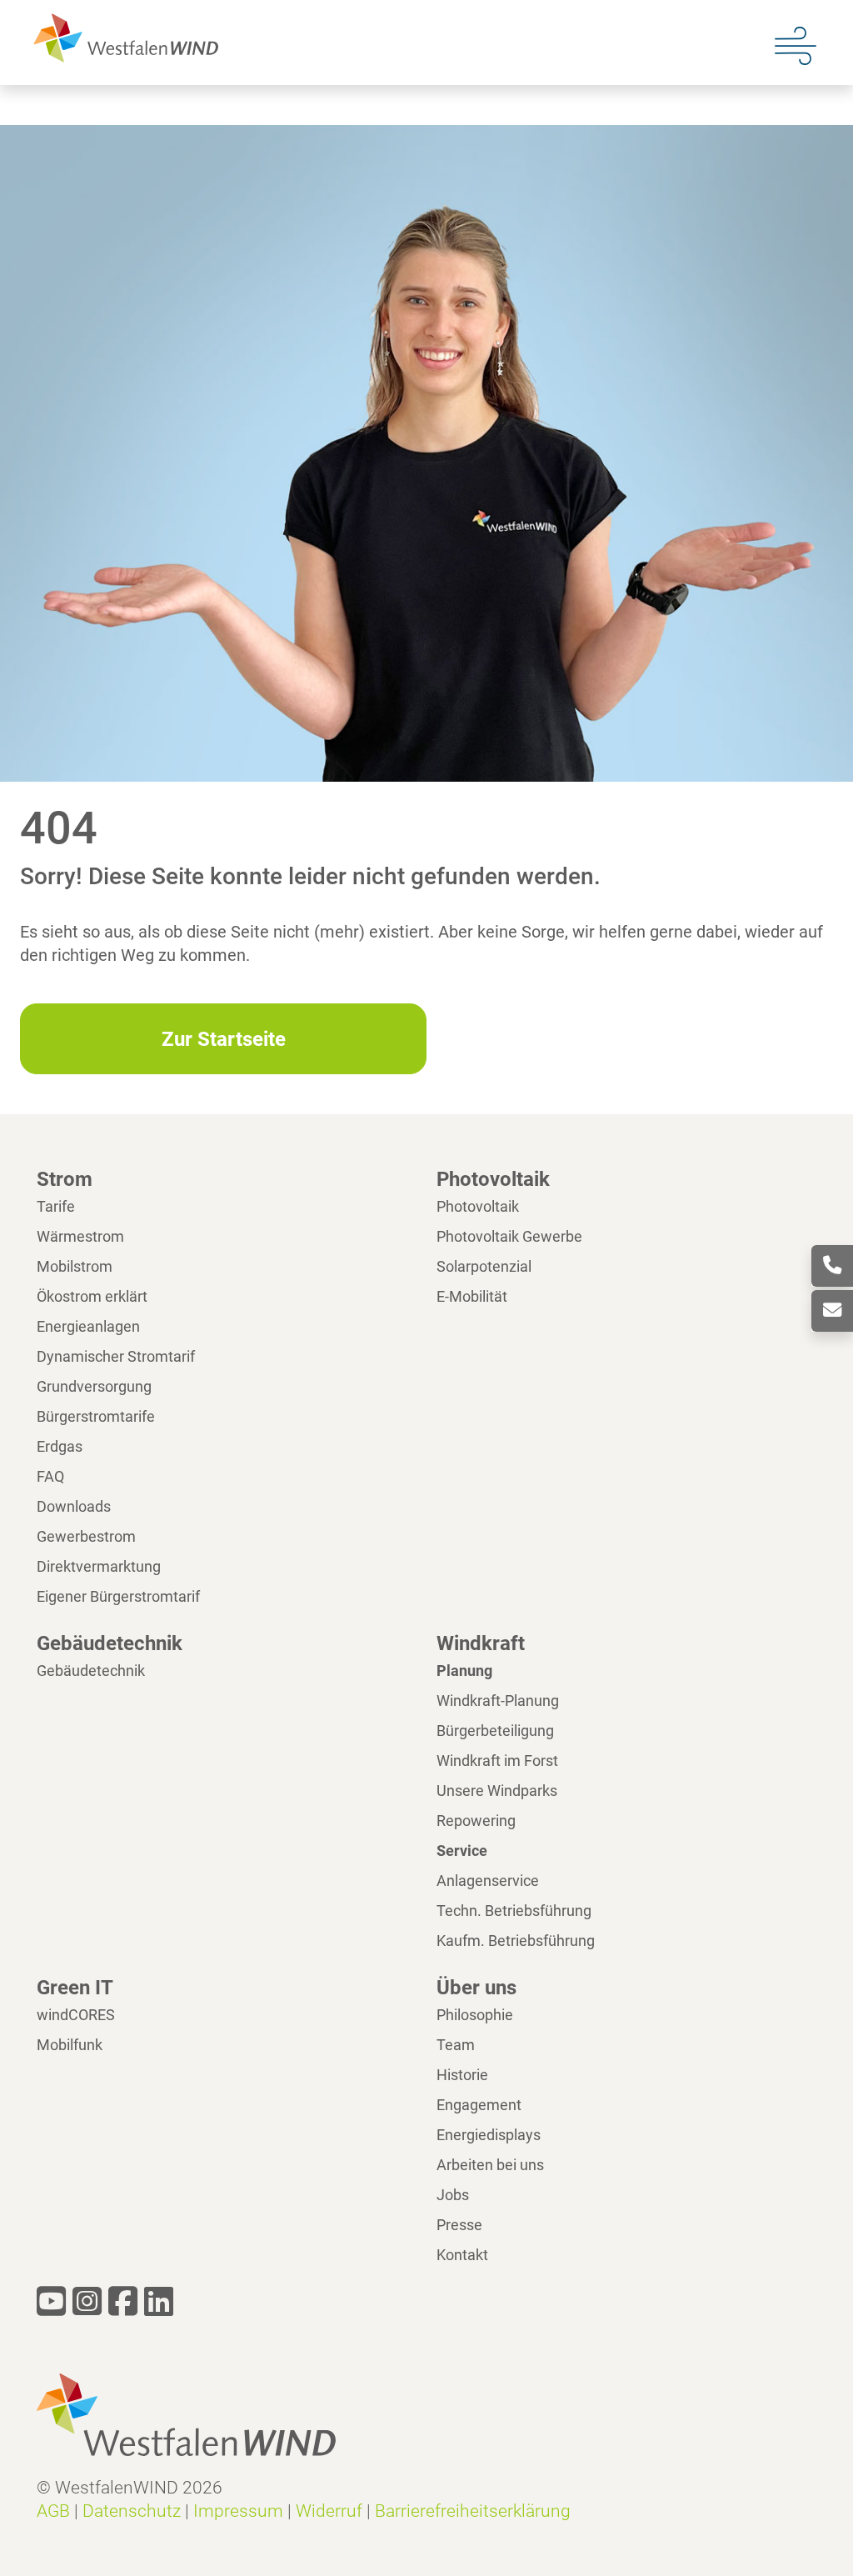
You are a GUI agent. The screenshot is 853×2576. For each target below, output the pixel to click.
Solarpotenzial (484, 1266)
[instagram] (87, 2302)
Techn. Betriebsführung (514, 1911)
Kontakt (462, 2255)
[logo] (122, 37)
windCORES (76, 2015)
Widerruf (329, 2511)
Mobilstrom (75, 1266)
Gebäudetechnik (91, 1671)
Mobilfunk (70, 2045)
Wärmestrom (80, 1236)
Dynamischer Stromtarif (116, 1356)
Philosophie (475, 2015)
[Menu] (796, 44)
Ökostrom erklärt (92, 1296)
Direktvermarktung (99, 1566)
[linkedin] (159, 2302)
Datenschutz (132, 2511)
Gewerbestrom (86, 1536)
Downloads (74, 1506)
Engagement (479, 2105)
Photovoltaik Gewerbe (509, 1236)
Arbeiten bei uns (490, 2165)
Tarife (56, 1206)
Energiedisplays (489, 2135)
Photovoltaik (478, 1206)
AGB (53, 2511)
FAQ (50, 1476)
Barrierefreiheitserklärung (473, 2511)
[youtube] (51, 2302)
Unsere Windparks (497, 1791)
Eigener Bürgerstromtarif (118, 1596)
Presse (459, 2225)
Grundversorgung (94, 1386)
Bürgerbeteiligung (495, 1731)
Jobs (453, 2195)
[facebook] (123, 2302)
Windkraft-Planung (498, 1701)
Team (456, 2045)
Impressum (238, 2511)
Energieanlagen (88, 1326)
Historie (462, 2075)
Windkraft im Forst (497, 1761)
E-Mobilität (472, 1296)
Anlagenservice (488, 1881)
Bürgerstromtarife (96, 1416)
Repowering (476, 1821)
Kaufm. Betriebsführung (516, 1941)
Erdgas (60, 1446)
